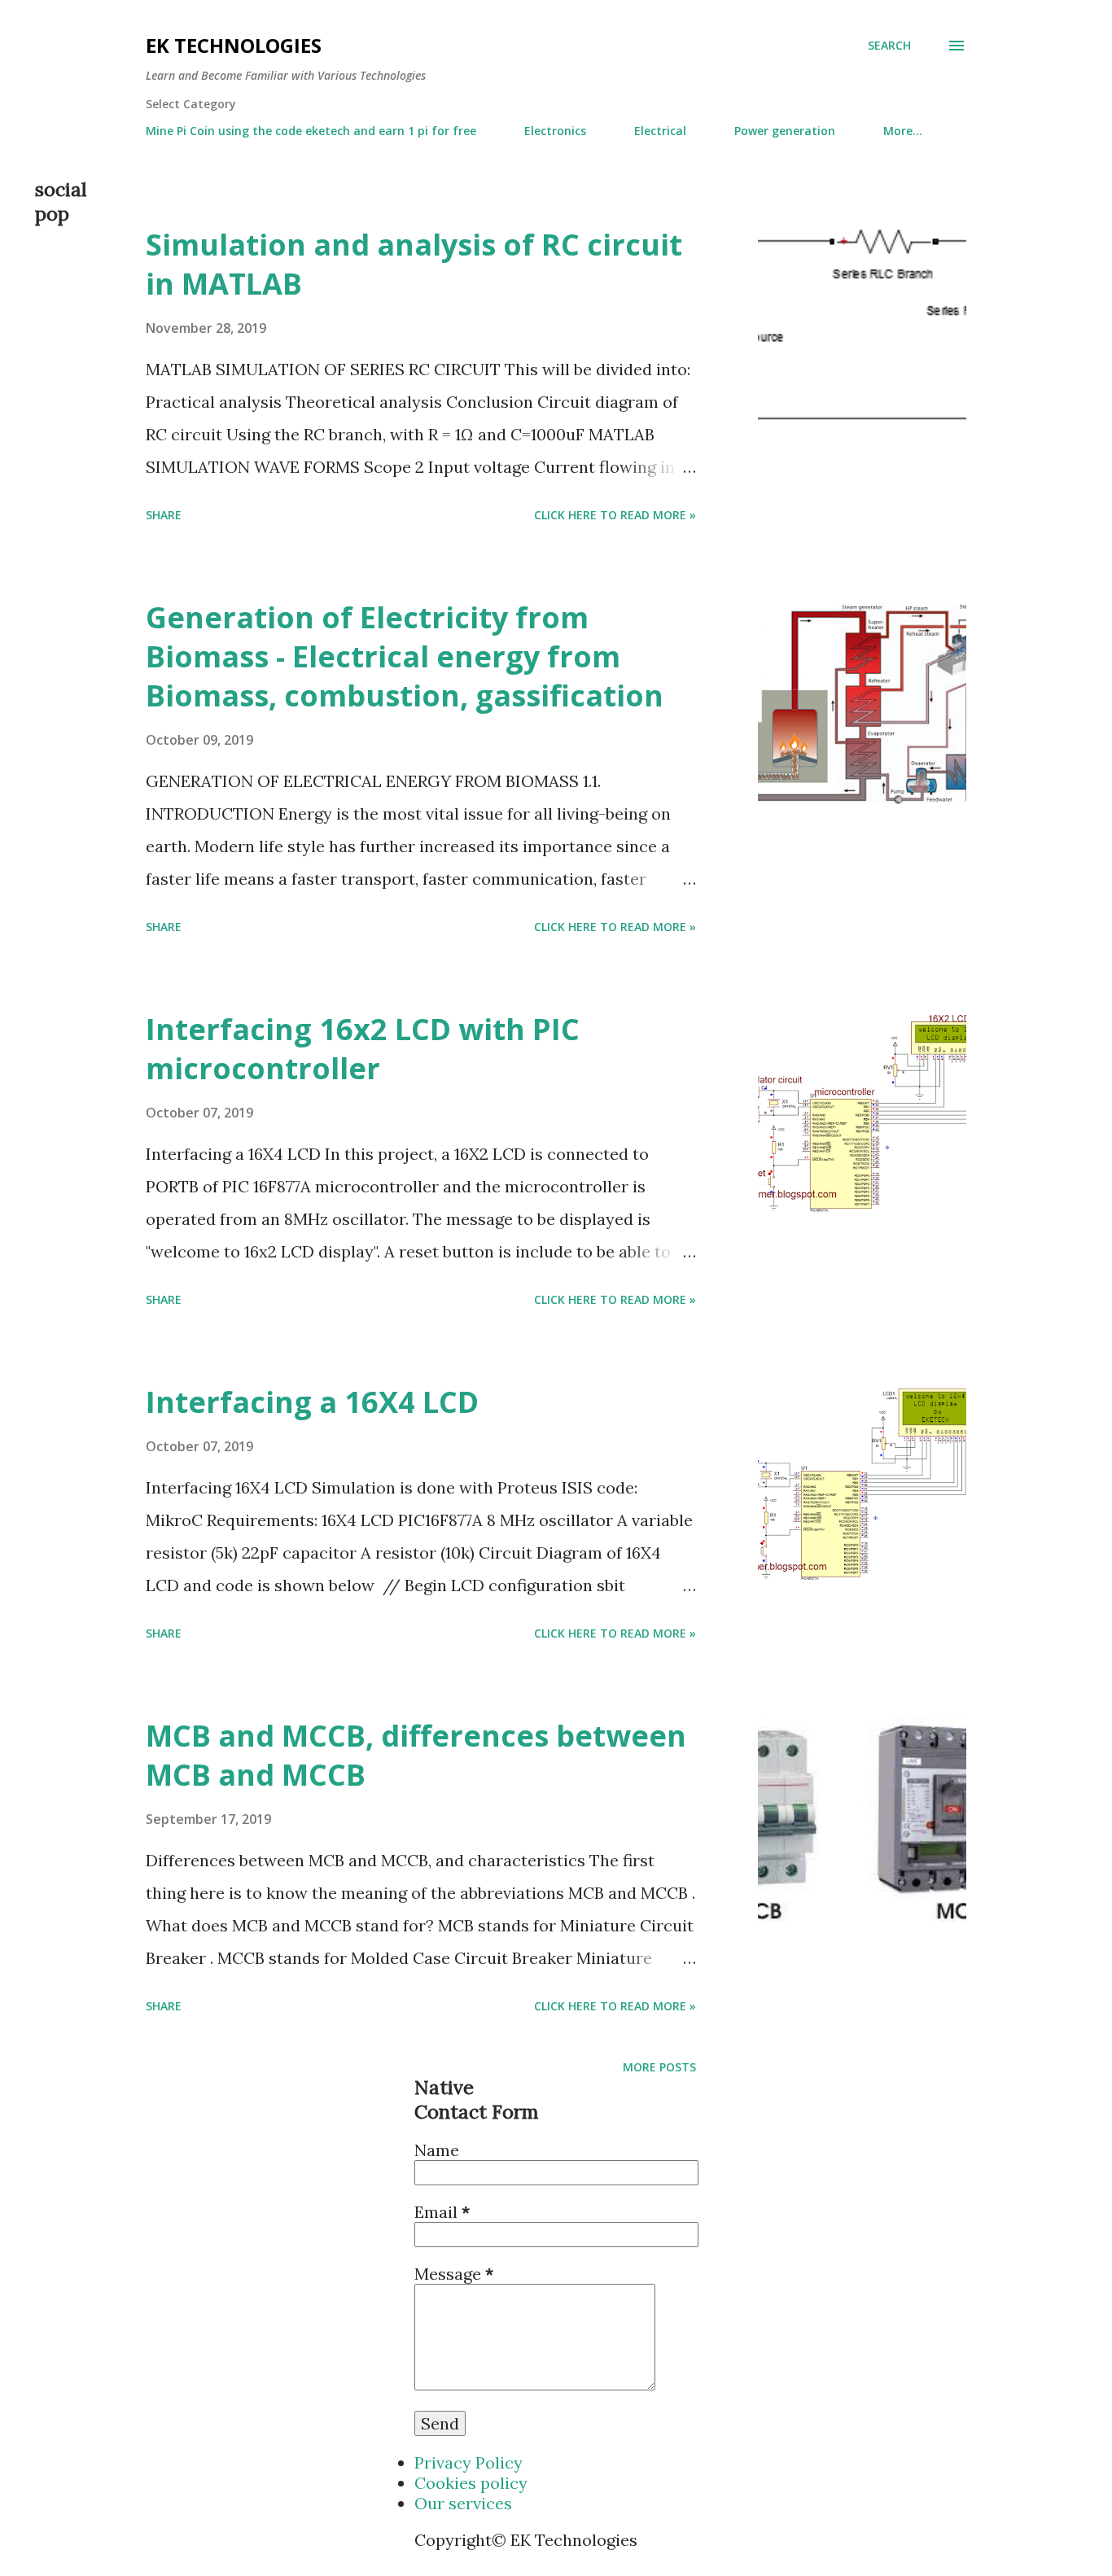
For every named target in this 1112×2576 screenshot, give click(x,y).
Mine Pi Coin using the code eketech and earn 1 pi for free (311, 131)
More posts (659, 2067)
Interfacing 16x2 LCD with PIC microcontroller (363, 1049)
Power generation (785, 131)
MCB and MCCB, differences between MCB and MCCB (416, 1755)
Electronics (555, 131)
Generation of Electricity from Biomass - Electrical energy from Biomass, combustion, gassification (405, 656)
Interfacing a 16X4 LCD (312, 1402)
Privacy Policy (468, 2462)
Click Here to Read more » (615, 515)
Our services (463, 2503)
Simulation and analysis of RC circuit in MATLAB (414, 264)
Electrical (660, 131)
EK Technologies (234, 45)
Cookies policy (471, 2483)
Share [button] (164, 515)
